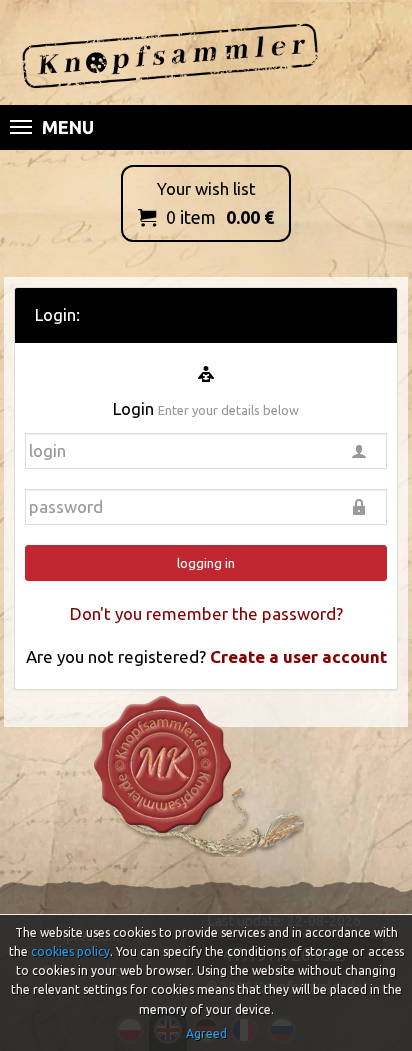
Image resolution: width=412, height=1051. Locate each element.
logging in (206, 563)
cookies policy (70, 951)
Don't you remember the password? (206, 613)
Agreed (206, 1033)
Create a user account (298, 656)
